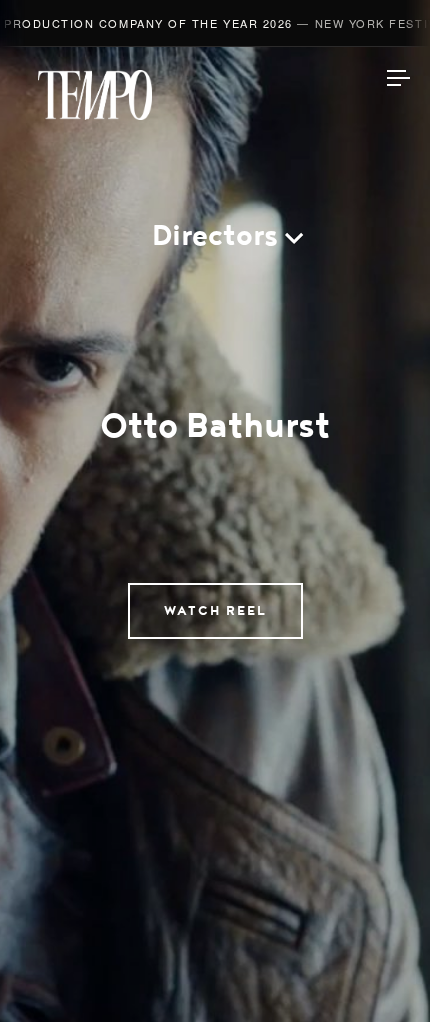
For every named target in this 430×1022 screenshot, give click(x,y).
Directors (215, 235)
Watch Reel (215, 611)
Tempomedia (95, 95)
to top (380, 972)
